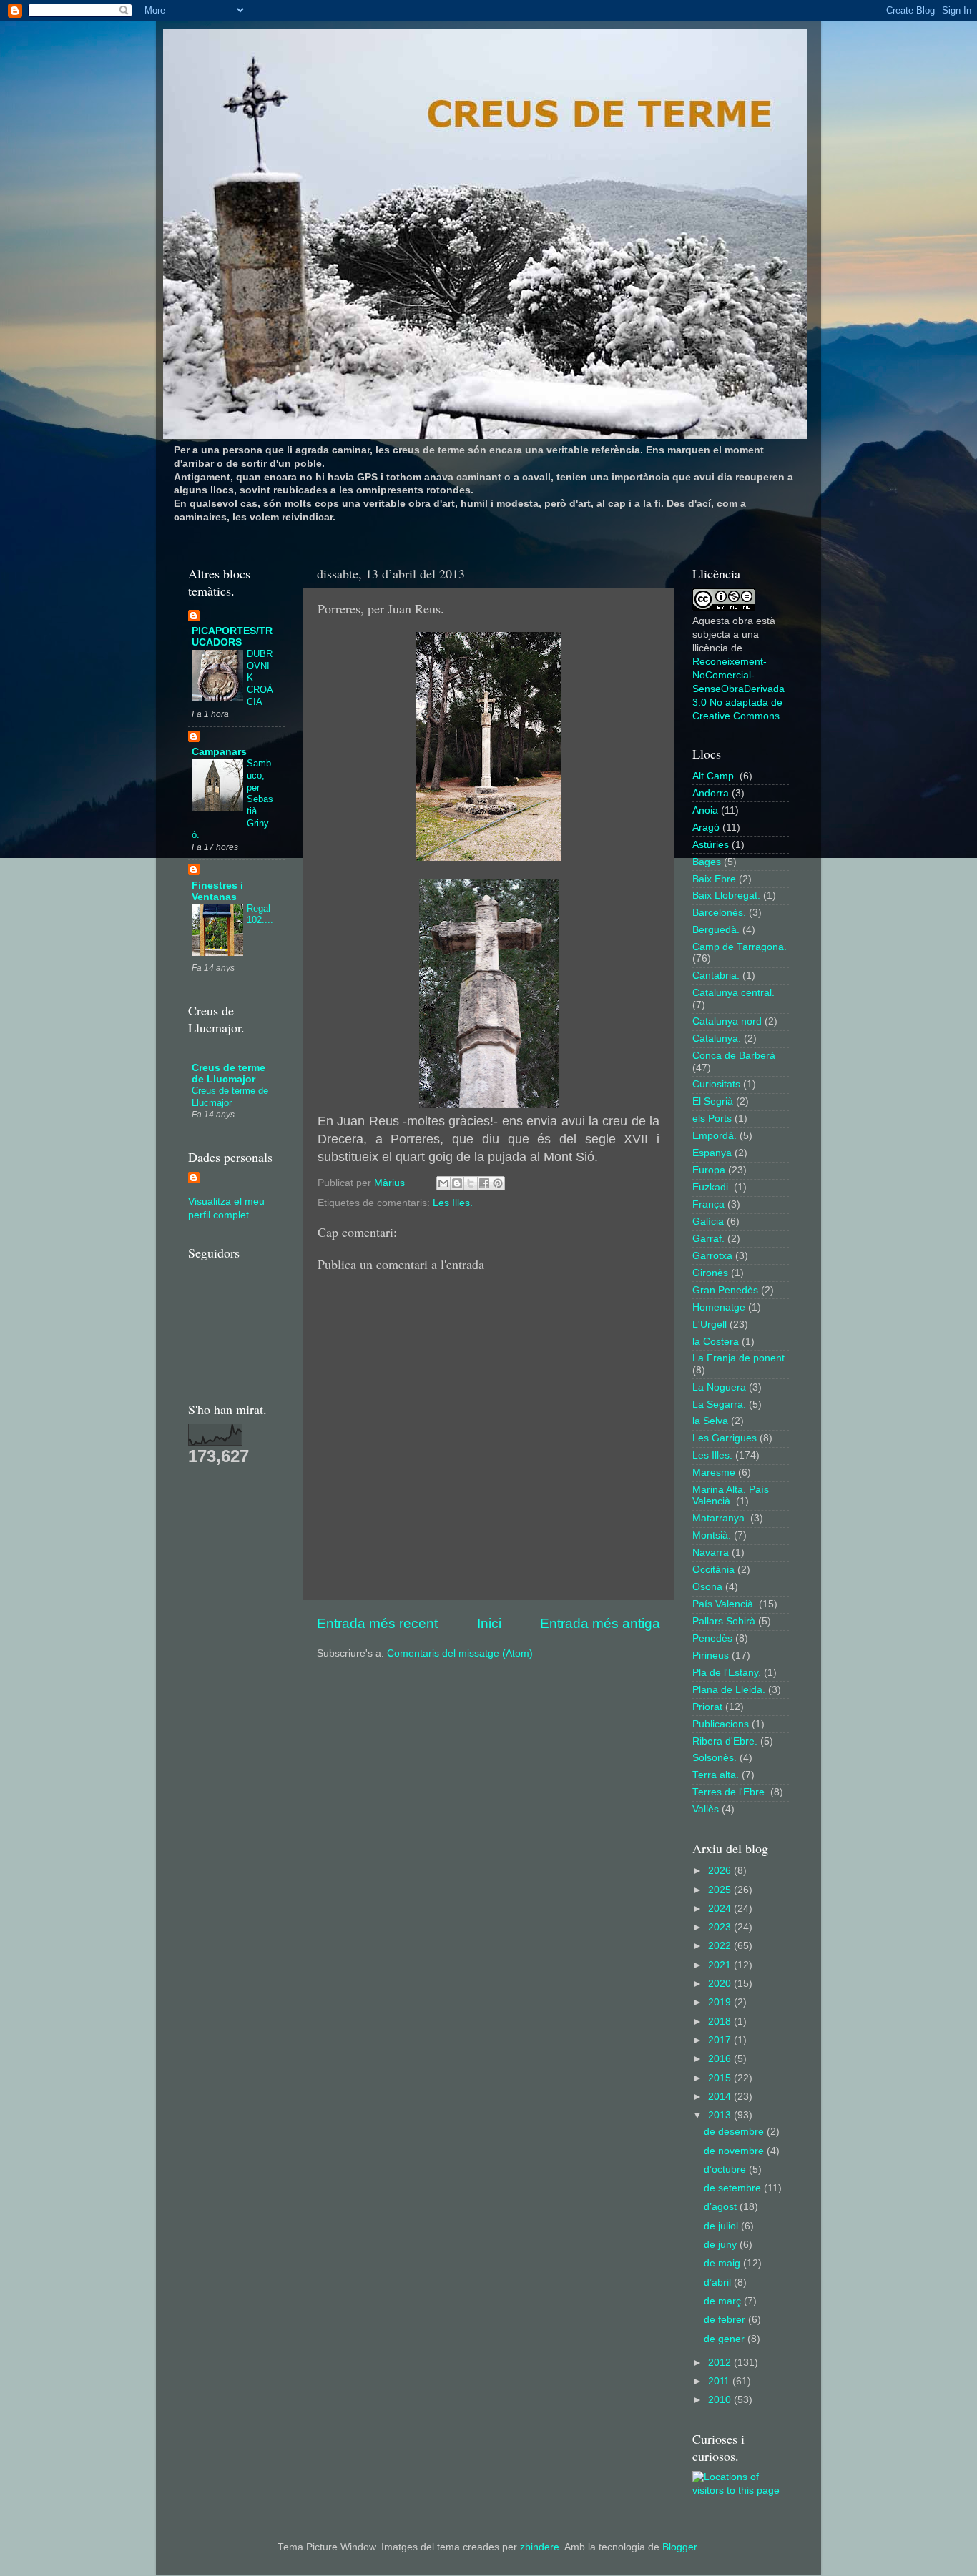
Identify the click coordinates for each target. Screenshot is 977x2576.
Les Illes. (453, 1203)
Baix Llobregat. (726, 895)
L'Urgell (710, 1324)
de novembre (735, 2151)
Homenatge (719, 1307)
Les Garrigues (725, 1438)
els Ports (712, 1119)
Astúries (711, 845)
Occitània (713, 1570)
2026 (721, 1871)
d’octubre (726, 2170)
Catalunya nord (727, 1021)
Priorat (707, 1707)
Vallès (706, 1809)
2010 (721, 2400)
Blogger (679, 2547)
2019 (721, 2002)
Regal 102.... (260, 914)
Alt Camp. (715, 776)
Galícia (708, 1222)
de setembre (734, 2188)
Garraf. (708, 1239)
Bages (707, 862)
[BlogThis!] (457, 1183)
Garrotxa (712, 1256)
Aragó (706, 828)
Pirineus (711, 1655)
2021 (721, 1965)
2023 (721, 1927)
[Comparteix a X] (471, 1183)
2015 (721, 2078)
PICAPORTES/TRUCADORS (232, 637)
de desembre (735, 2132)
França (708, 1204)
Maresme (714, 1472)
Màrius (391, 1183)
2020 (721, 1984)
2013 (721, 2115)
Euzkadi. (712, 1187)
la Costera (716, 1342)
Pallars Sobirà (724, 1621)
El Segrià (713, 1101)
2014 (721, 2097)
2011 (720, 2381)
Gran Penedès (725, 1290)
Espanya (712, 1153)
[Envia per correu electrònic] (443, 1183)
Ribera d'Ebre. (725, 1741)
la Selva (710, 1421)
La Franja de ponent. (740, 1358)
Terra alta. (716, 1775)
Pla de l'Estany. (727, 1673)
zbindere (540, 2547)
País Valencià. (724, 1604)
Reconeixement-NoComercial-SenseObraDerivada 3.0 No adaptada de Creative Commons (738, 689)
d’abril (719, 2283)
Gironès (710, 1273)
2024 (721, 1909)
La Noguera (719, 1387)
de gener (726, 2339)
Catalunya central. (733, 993)
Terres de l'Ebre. (730, 1792)
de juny (722, 2245)
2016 (721, 2059)
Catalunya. (717, 1038)
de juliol (722, 2226)
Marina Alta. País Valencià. (731, 1495)
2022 (721, 1946)
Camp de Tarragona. (740, 947)
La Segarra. (719, 1405)
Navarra (711, 1553)
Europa (709, 1170)
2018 (721, 2022)
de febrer (726, 2320)
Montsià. (712, 1535)
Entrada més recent (377, 1623)
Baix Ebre (714, 879)
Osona (707, 1587)
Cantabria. (716, 976)
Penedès (712, 1638)
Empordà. (715, 1136)
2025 (721, 1890)
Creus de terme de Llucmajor (229, 1074)
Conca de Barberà (734, 1056)
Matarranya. (720, 1518)
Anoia (705, 810)
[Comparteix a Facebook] (484, 1183)
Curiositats (716, 1084)
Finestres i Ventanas (217, 891)
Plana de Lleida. (729, 1690)
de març (724, 2301)
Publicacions (721, 1724)
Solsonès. (715, 1758)
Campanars (219, 752)
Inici (489, 1623)
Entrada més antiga (600, 1623)
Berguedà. (716, 930)
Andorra (711, 793)
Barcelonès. (719, 913)
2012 (721, 2363)
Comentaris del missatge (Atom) (460, 1653)
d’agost (722, 2207)
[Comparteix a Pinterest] (498, 1183)
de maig (723, 2263)
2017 (721, 2040)
